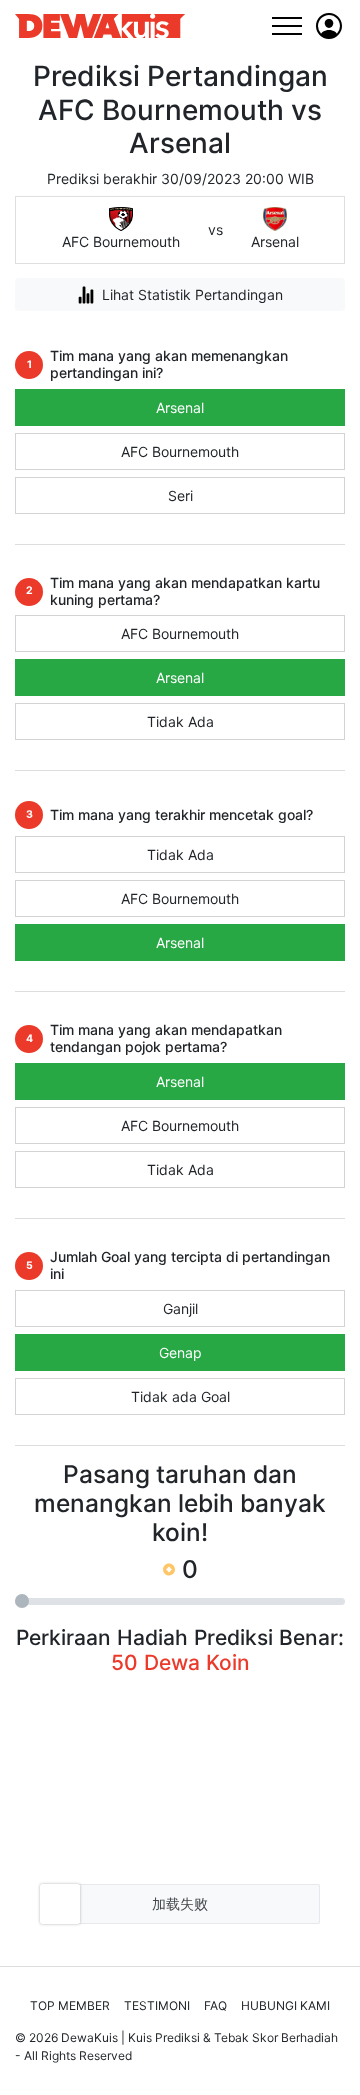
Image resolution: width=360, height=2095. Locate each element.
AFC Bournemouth (180, 451)
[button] (329, 26)
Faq (215, 2005)
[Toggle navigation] (286, 25)
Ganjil (180, 1308)
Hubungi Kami (285, 2005)
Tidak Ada (180, 721)
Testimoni (157, 2005)
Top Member (70, 2005)
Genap (180, 1352)
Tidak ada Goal (180, 1396)
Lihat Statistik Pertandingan (192, 294)
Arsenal (180, 407)
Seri (180, 495)
